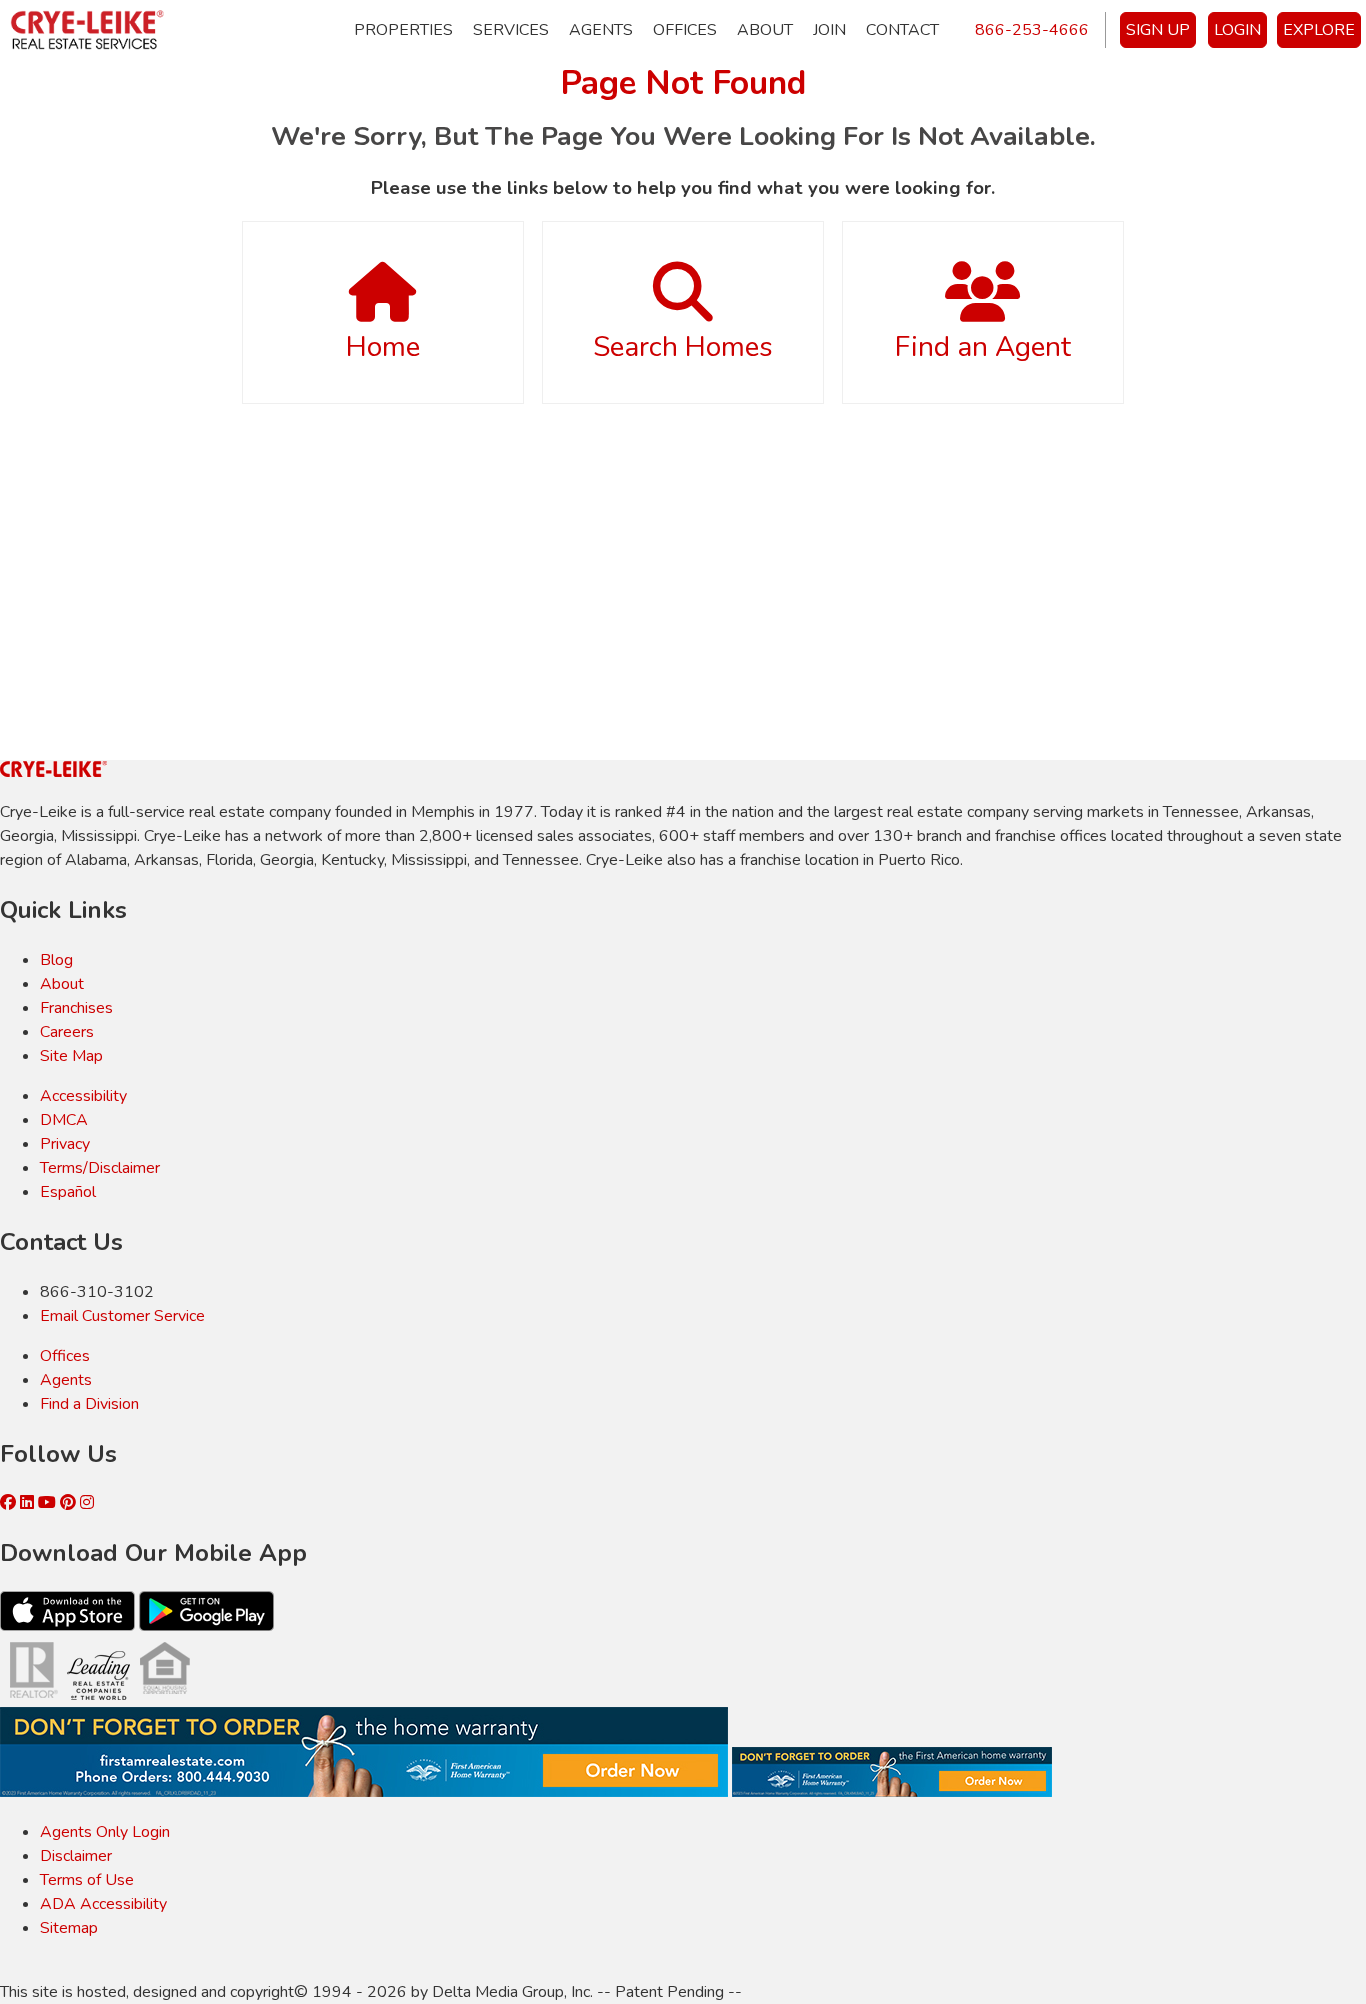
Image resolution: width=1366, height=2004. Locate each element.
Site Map (71, 1056)
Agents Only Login (105, 1832)
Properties (403, 30)
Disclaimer (76, 1856)
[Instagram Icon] (87, 1503)
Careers (67, 1032)
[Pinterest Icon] (70, 1503)
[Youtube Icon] (49, 1503)
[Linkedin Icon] (29, 1503)
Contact (902, 30)
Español (68, 1192)
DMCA (64, 1120)
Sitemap (69, 1928)
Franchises (76, 1008)
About (765, 30)
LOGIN (1237, 30)
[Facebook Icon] (10, 1503)
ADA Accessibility (103, 1904)
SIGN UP (1158, 30)
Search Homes (683, 347)
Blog (56, 960)
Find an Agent (983, 347)
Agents (601, 30)
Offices (685, 30)
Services (511, 30)
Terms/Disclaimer (100, 1168)
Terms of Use (87, 1880)
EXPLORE (1319, 30)
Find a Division (89, 1404)
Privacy (65, 1144)
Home (383, 347)
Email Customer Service (122, 1316)
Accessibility (83, 1096)
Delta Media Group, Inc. (512, 1992)
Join (829, 30)
